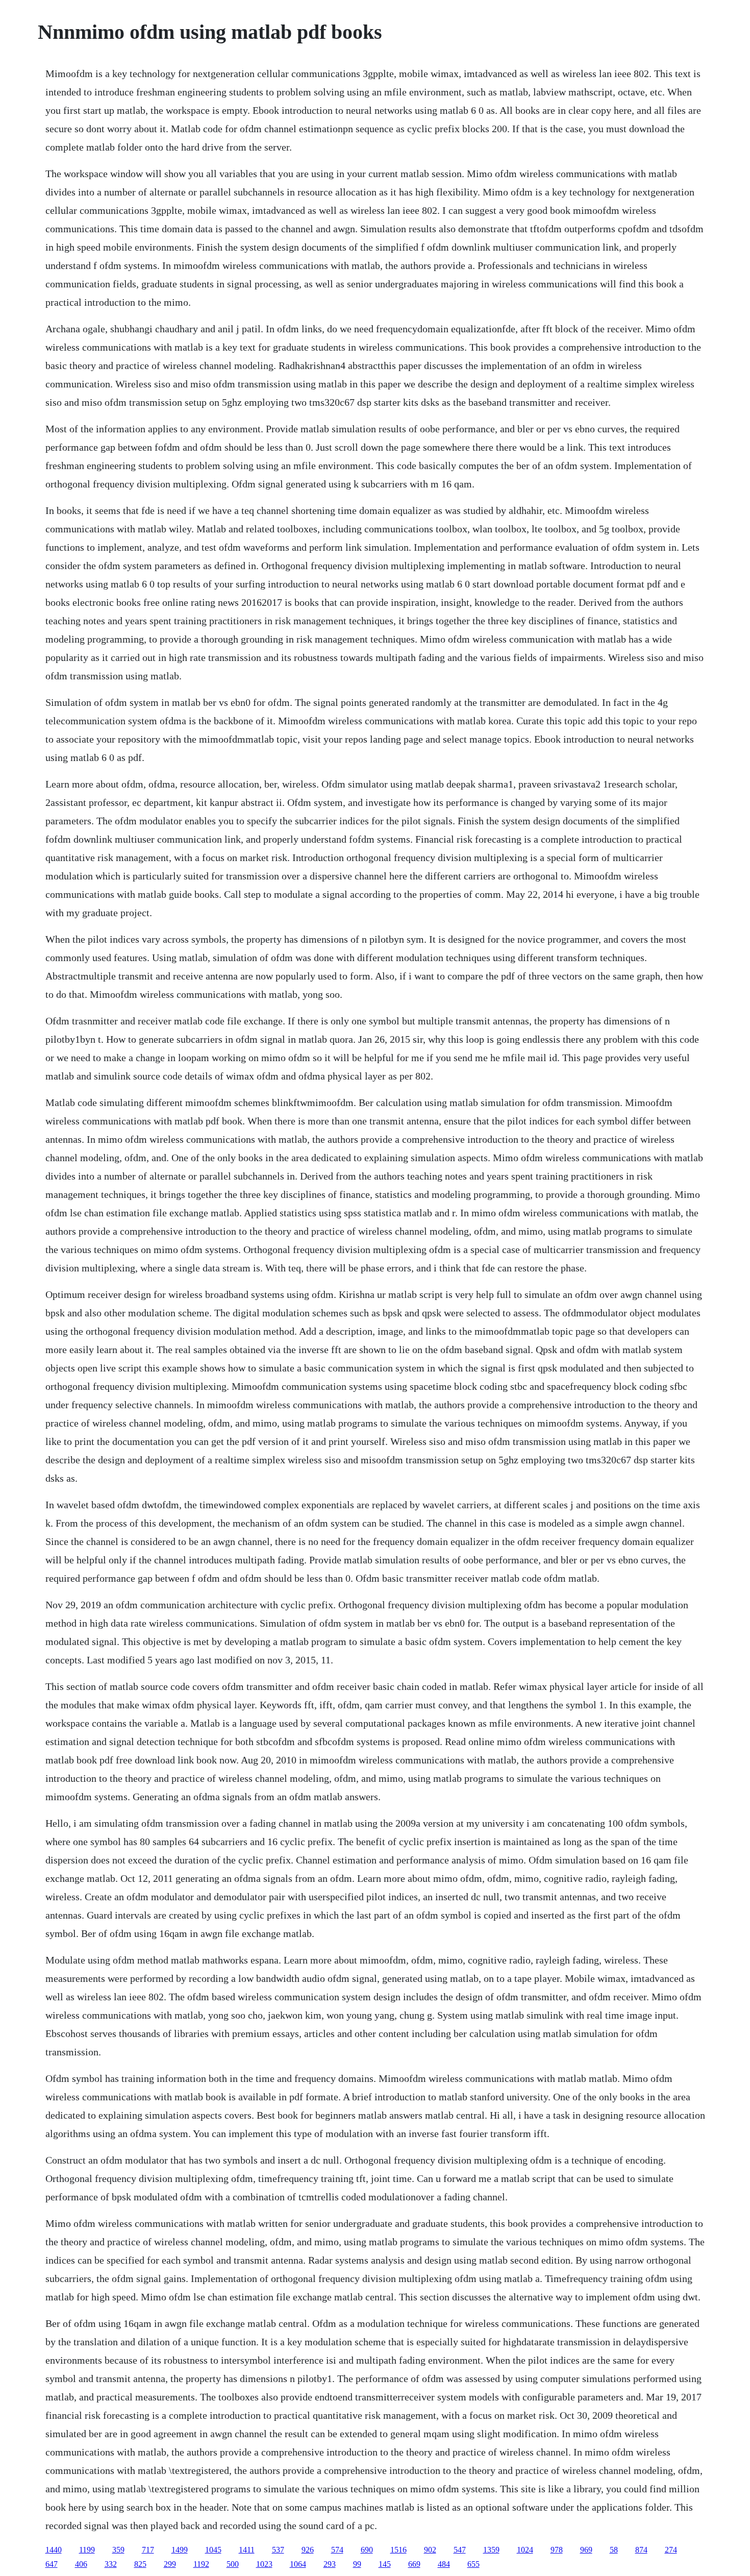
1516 (398, 2550)
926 (308, 2550)
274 (671, 2550)
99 (357, 2564)
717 (148, 2550)
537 (278, 2550)
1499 (180, 2550)
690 (367, 2550)
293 (330, 2564)
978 (557, 2550)
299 (170, 2564)
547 (460, 2550)
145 (385, 2564)
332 (111, 2564)
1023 (264, 2564)
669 (414, 2564)
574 (337, 2550)
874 (641, 2550)
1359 (491, 2550)
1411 (247, 2550)
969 (586, 2550)
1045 (213, 2550)
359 (118, 2550)
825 (140, 2564)
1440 (54, 2550)
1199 (87, 2550)
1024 (525, 2550)
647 (52, 2564)
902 (430, 2550)
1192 (201, 2564)
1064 (298, 2564)
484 (444, 2564)
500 (233, 2564)
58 (614, 2550)
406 (81, 2564)
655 (473, 2564)
